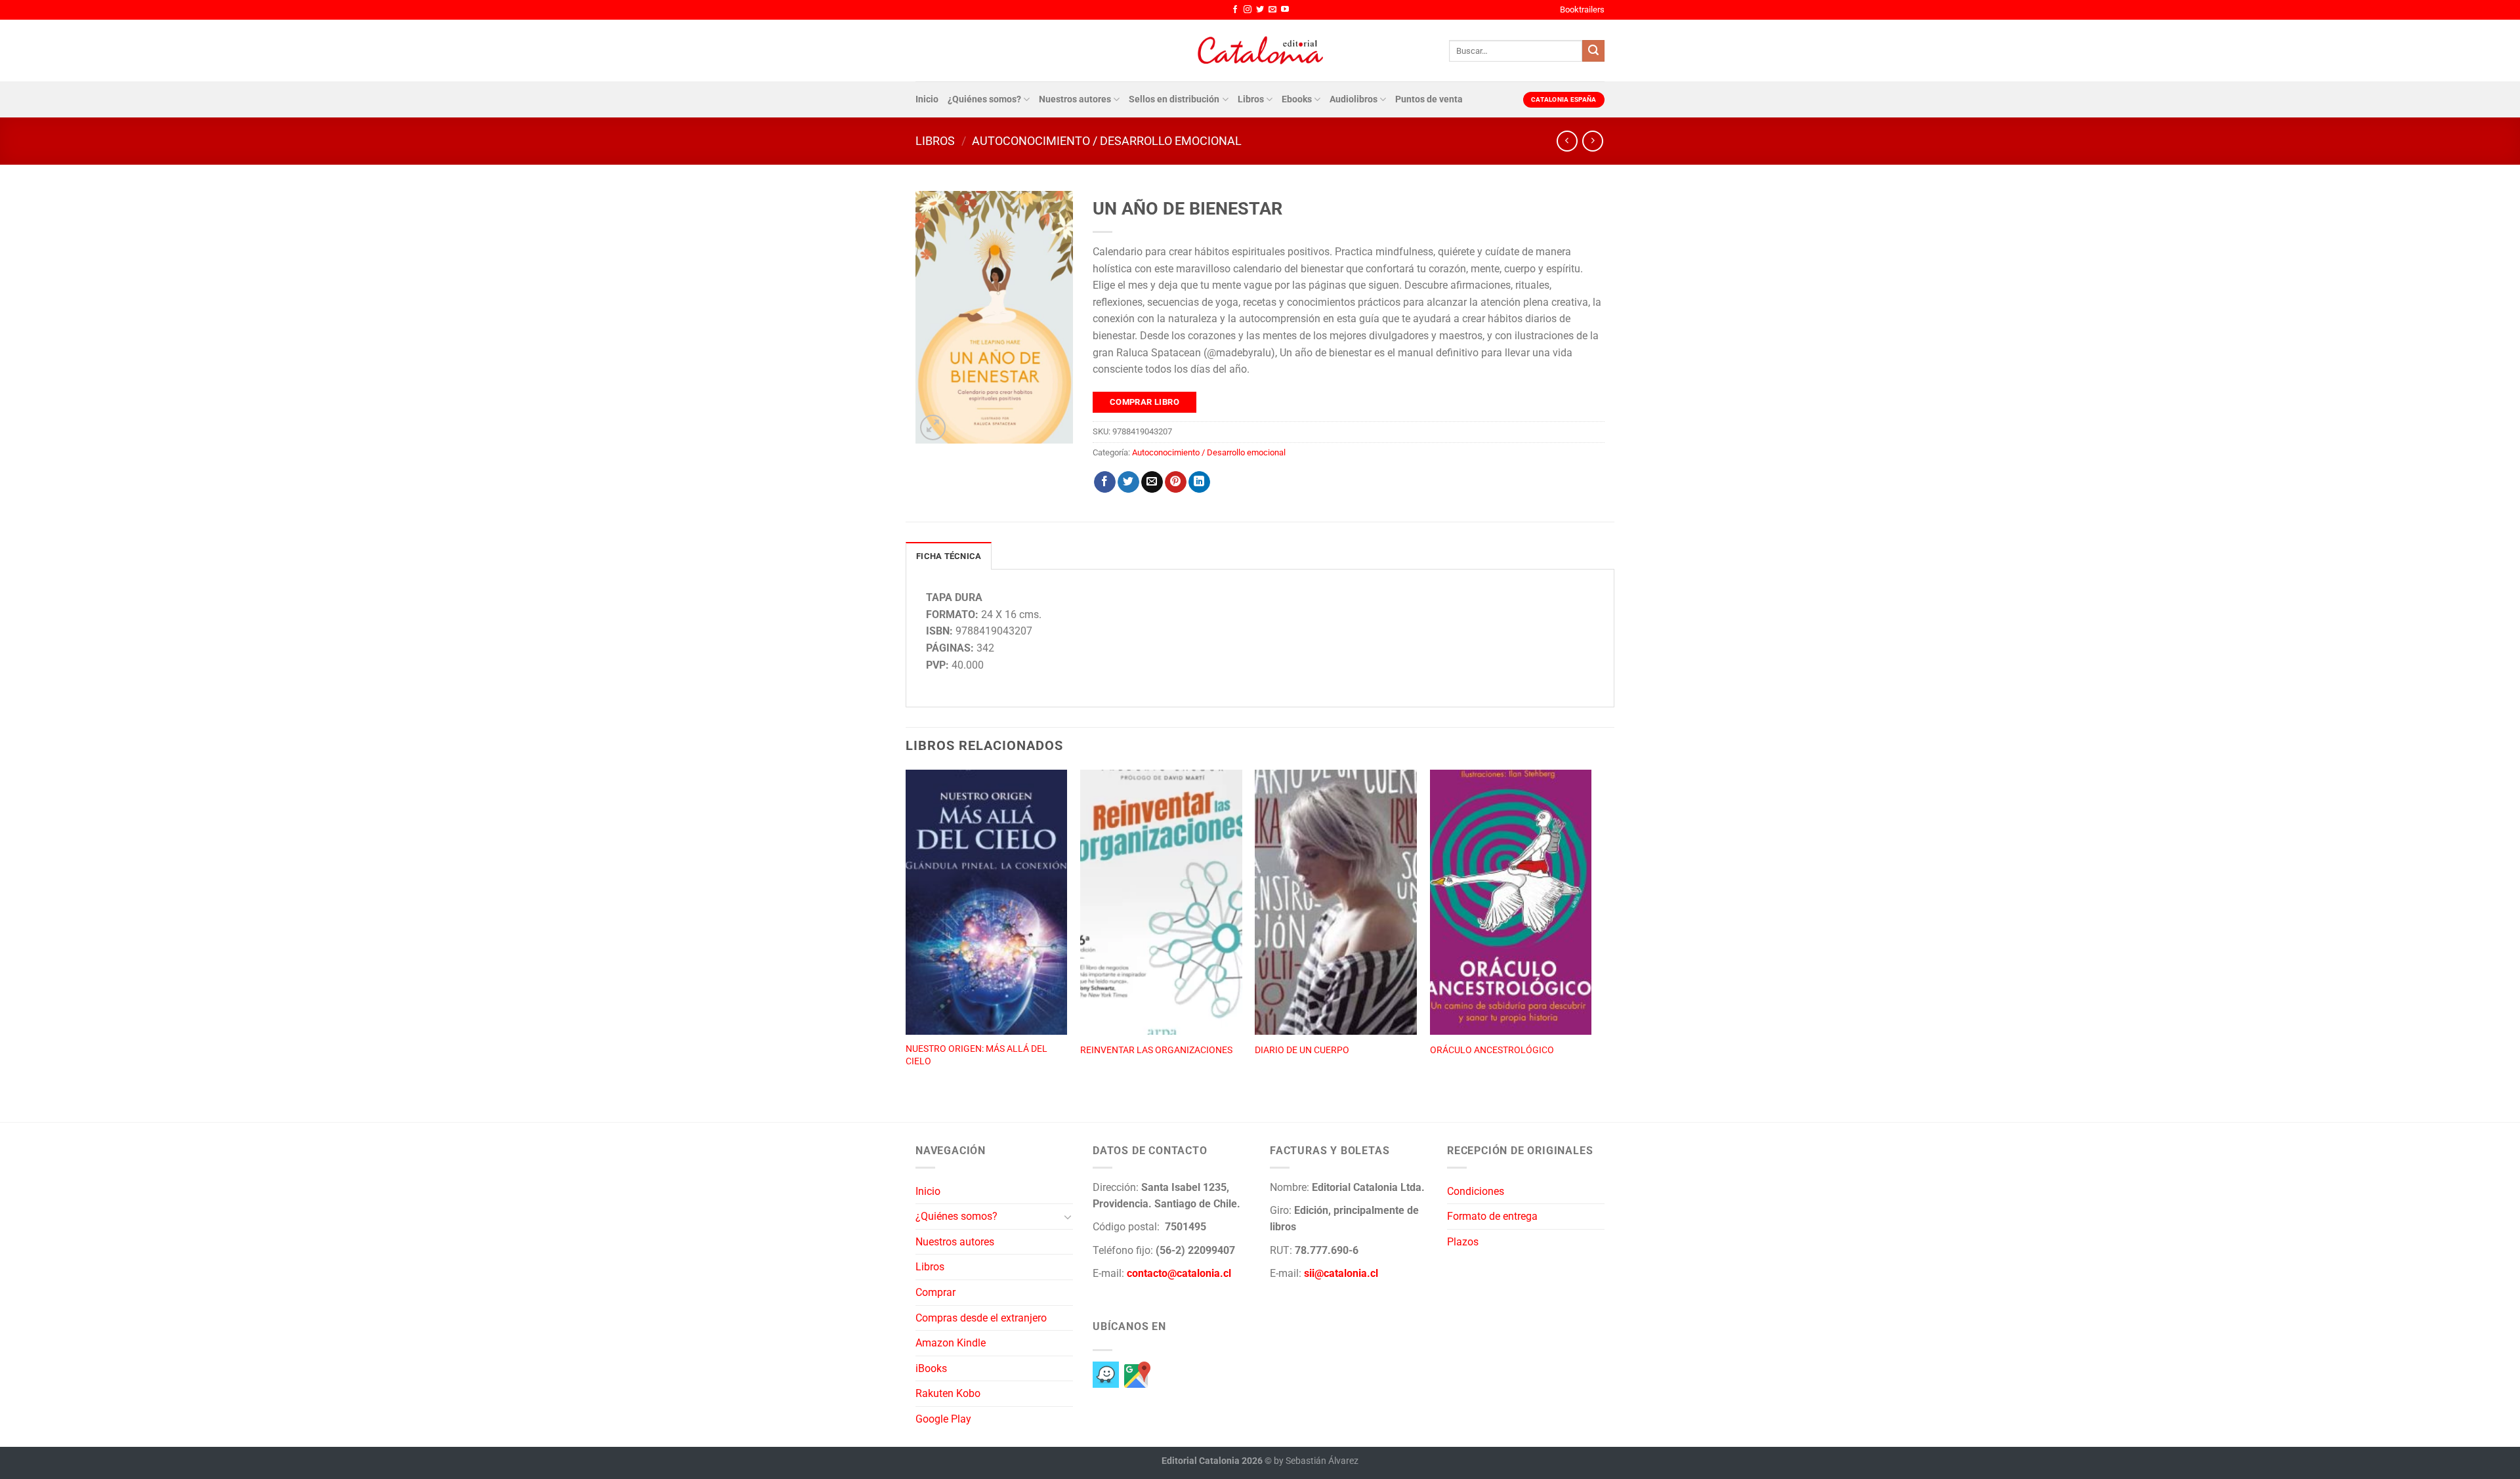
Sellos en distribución (1174, 99)
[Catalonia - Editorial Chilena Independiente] (1260, 51)
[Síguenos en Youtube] (1285, 10)
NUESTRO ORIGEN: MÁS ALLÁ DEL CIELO (976, 1055)
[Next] (1591, 932)
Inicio (927, 99)
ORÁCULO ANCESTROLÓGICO (1492, 1050)
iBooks (931, 1368)
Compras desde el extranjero (981, 1318)
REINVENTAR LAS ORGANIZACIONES (1156, 1050)
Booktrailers (1582, 10)
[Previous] (906, 932)
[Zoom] (933, 427)
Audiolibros (1354, 99)
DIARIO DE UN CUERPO (1302, 1050)
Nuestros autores (1075, 99)
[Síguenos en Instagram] (1248, 10)
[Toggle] (1068, 1217)
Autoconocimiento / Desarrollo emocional (1107, 141)
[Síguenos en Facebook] (1235, 10)
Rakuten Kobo (948, 1393)
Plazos (1463, 1242)
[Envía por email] (1152, 482)
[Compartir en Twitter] (1128, 482)
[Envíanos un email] (1272, 10)
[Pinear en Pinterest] (1176, 482)
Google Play (943, 1419)
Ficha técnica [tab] (949, 556)
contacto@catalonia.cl (1179, 1273)
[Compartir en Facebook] (1105, 482)
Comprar (935, 1292)
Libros (1251, 99)
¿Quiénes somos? (984, 99)
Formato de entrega (1492, 1216)
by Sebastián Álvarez (1316, 1461)
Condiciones (1476, 1191)
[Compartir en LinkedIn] (1199, 482)
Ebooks (1297, 99)
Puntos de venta (1429, 99)
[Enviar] (1593, 51)
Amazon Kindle (951, 1343)
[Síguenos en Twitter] (1260, 10)
